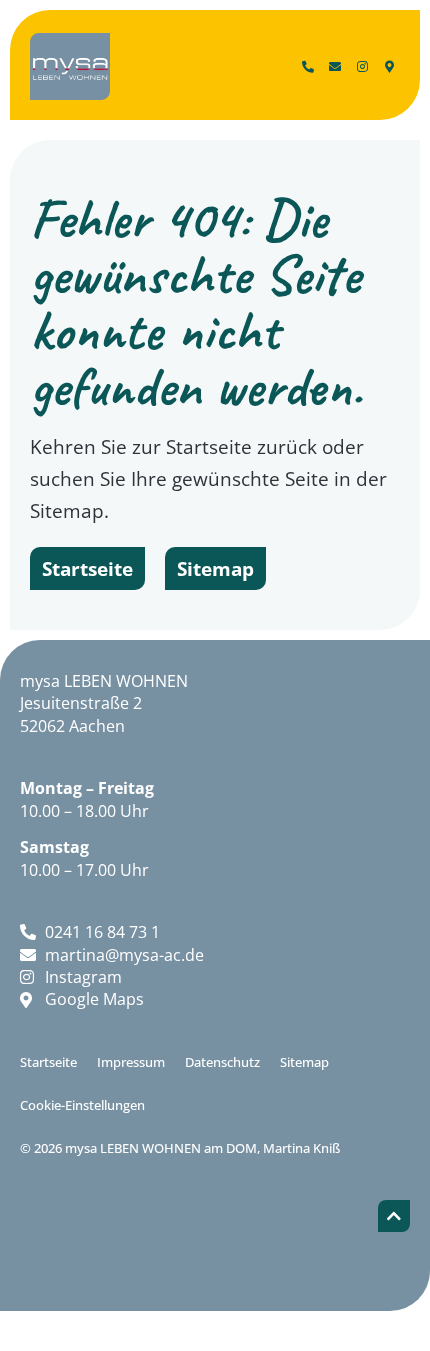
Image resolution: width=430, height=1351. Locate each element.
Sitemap (304, 1062)
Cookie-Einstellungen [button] (82, 1105)
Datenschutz (222, 1062)
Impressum (131, 1062)
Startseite (48, 1062)
